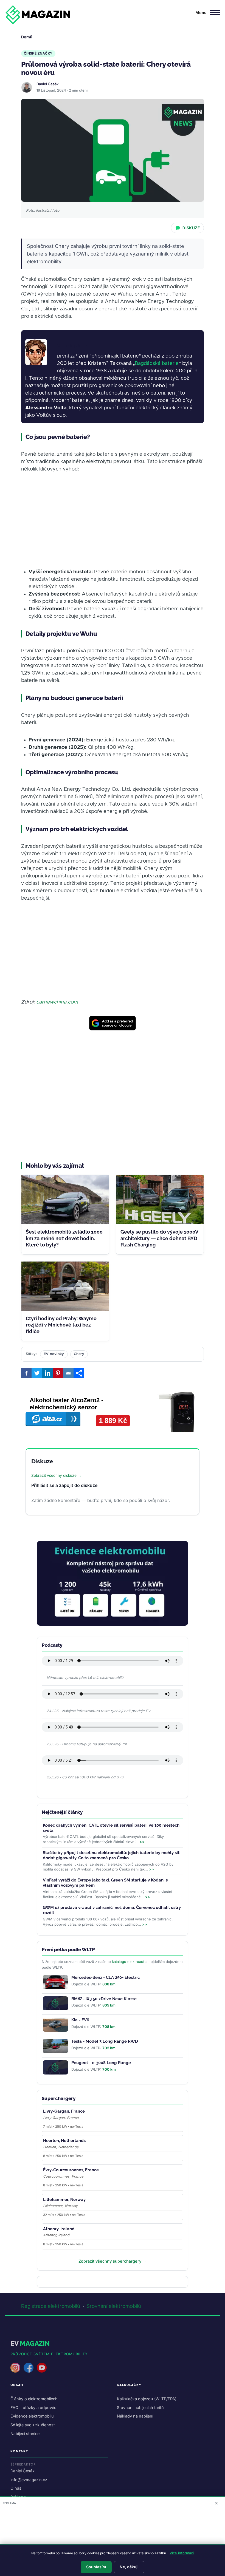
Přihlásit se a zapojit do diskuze (64, 1485)
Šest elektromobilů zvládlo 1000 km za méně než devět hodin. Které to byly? (64, 1238)
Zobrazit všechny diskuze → (56, 1475)
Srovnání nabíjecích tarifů (140, 2408)
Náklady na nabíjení (135, 2416)
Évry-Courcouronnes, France (71, 2170)
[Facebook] (26, 1373)
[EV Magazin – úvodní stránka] (38, 15)
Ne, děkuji (129, 2567)
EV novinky (54, 1354)
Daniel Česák (47, 84)
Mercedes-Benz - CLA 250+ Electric (106, 1977)
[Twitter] (37, 1373)
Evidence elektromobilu (32, 2416)
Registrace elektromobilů (51, 2306)
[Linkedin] (47, 1373)
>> (142, 1842)
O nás (16, 2488)
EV (30, 2343)
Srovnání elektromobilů (114, 2306)
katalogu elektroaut (128, 1962)
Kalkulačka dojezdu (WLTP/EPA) (147, 2399)
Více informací (182, 2553)
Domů (27, 37)
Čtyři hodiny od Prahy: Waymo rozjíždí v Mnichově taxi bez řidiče (61, 1325)
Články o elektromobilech (34, 2399)
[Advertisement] (113, 521)
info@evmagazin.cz (29, 2480)
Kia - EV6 (80, 2020)
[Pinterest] (58, 1373)
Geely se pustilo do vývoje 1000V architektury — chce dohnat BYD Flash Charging (159, 1238)
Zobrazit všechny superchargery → (112, 2261)
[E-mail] (68, 1373)
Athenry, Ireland (59, 2229)
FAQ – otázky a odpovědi (34, 2408)
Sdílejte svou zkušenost (33, 2425)
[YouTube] (42, 2368)
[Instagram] (15, 2368)
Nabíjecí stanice (25, 2434)
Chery (79, 1354)
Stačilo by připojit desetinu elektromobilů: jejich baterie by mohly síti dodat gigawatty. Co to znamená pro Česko (112, 1855)
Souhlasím (96, 2567)
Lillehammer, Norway (64, 2200)
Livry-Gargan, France (64, 2111)
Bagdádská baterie (157, 364)
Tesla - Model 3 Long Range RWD (105, 2041)
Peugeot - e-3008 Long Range (101, 2063)
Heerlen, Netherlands (64, 2141)
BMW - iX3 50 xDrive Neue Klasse (104, 1999)
